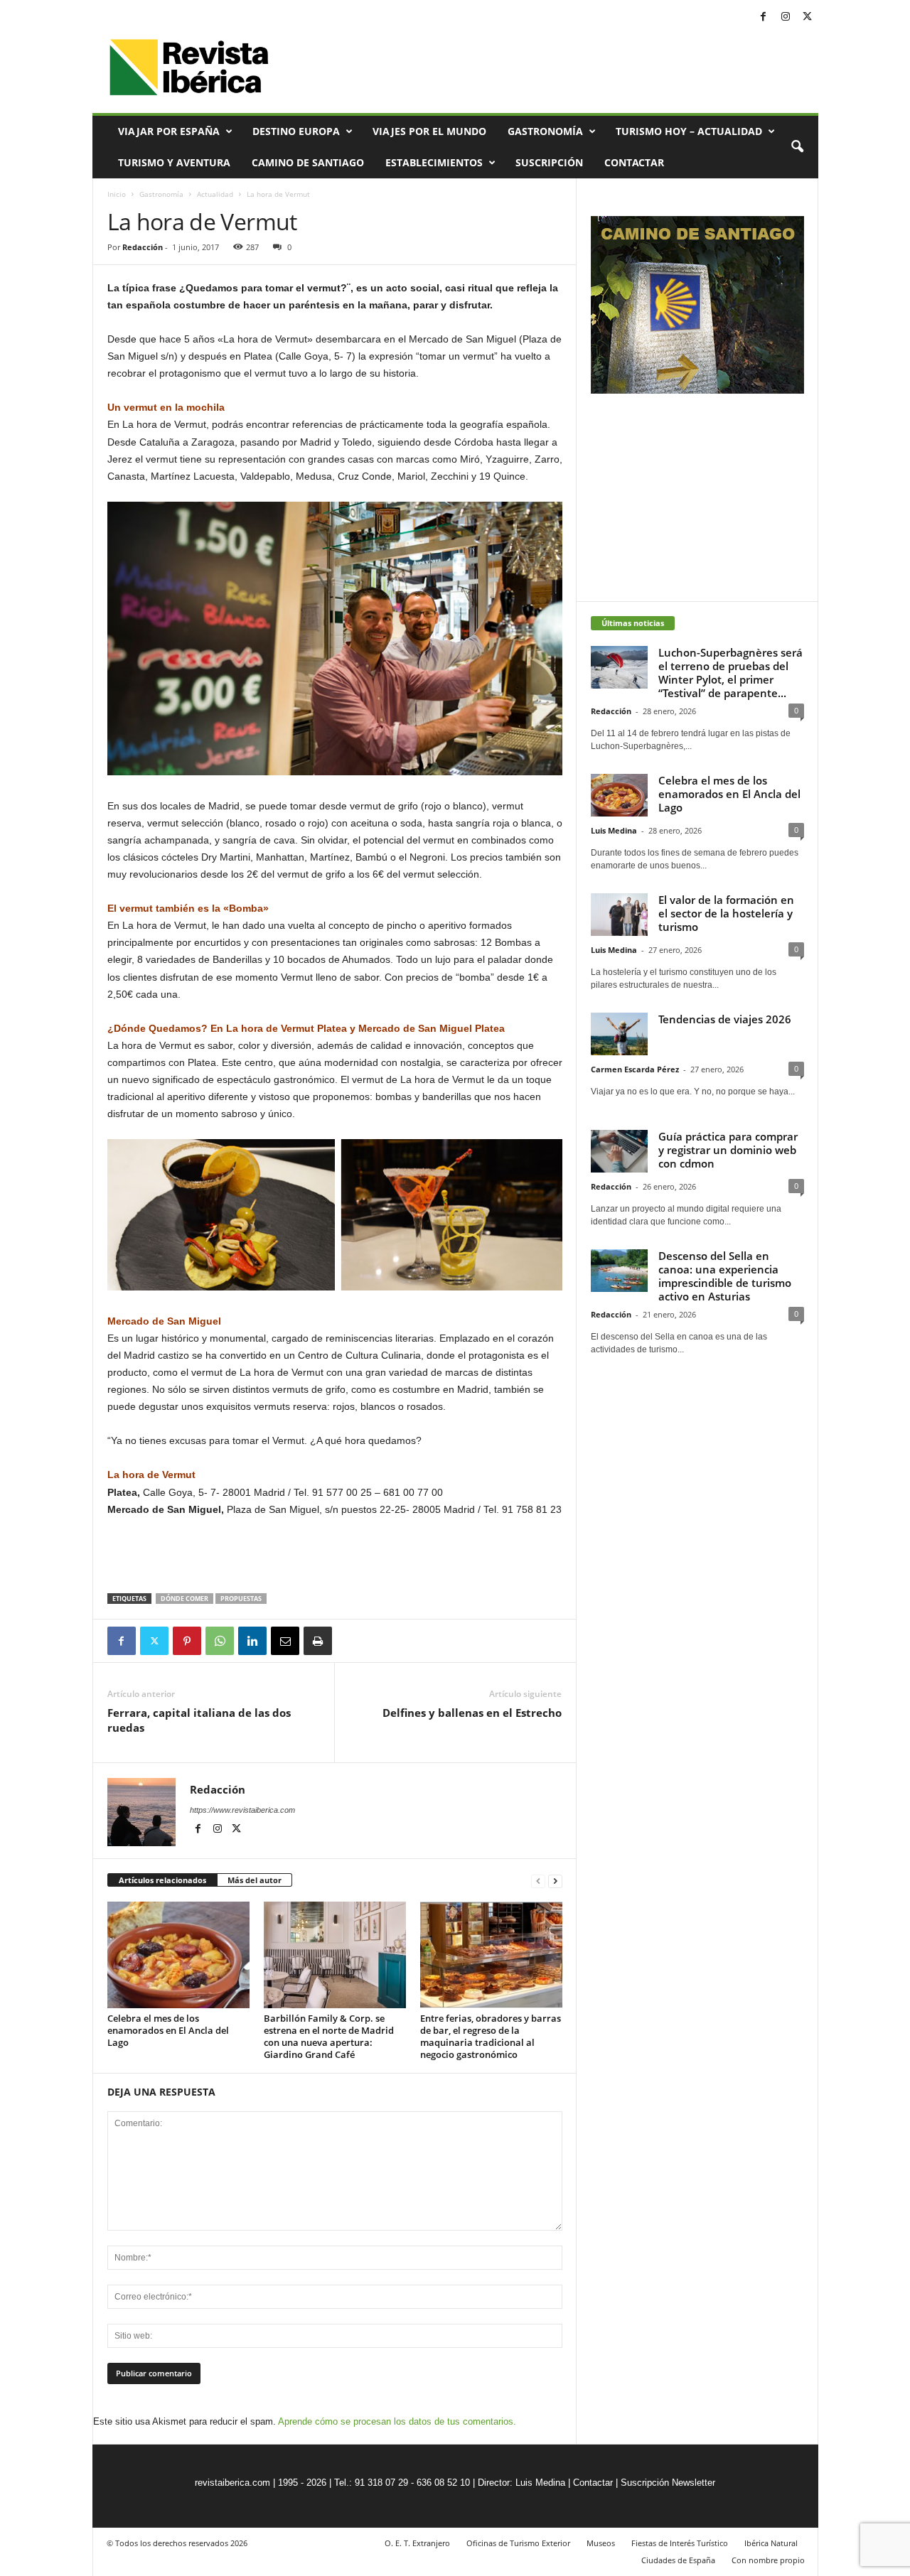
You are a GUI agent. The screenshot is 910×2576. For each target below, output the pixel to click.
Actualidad (215, 194)
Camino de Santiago (308, 162)
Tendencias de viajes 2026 (725, 1019)
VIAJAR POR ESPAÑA (169, 131)
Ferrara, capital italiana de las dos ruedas (199, 1720)
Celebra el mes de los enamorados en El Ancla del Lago (168, 2030)
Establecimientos (434, 162)
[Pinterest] (187, 1641)
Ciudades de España (678, 2560)
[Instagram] (786, 17)
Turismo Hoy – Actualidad (689, 131)
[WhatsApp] (220, 1641)
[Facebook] (764, 17)
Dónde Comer (184, 1599)
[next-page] (555, 1881)
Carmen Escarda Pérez (635, 1069)
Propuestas (241, 1599)
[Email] (285, 1641)
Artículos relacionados (162, 1880)
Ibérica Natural (771, 2543)
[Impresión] (318, 1641)
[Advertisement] (335, 1556)
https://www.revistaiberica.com (242, 1810)
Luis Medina (614, 830)
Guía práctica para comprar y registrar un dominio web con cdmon (728, 1150)
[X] (808, 17)
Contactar (634, 162)
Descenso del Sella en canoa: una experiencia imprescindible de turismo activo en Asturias (725, 1276)
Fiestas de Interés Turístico (680, 2543)
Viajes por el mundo (429, 131)
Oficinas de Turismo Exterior (518, 2543)
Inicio (117, 194)
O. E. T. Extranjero (417, 2543)
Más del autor (255, 1880)
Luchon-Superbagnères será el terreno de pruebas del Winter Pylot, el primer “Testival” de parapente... (730, 673)
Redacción (143, 247)
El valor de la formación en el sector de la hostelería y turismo (726, 913)
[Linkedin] (252, 1641)
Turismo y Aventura (174, 162)
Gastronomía (545, 131)
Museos (601, 2543)
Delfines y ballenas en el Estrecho (472, 1713)
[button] (797, 147)
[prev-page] (538, 1881)
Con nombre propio (768, 2560)
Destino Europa (296, 131)
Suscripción (549, 162)
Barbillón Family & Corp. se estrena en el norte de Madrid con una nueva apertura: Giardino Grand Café (329, 2036)
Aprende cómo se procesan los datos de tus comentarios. (397, 2421)
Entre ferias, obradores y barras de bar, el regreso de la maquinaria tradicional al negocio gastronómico (491, 2036)
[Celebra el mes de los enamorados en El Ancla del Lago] (178, 1955)
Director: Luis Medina (521, 2483)
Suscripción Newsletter (668, 2483)
